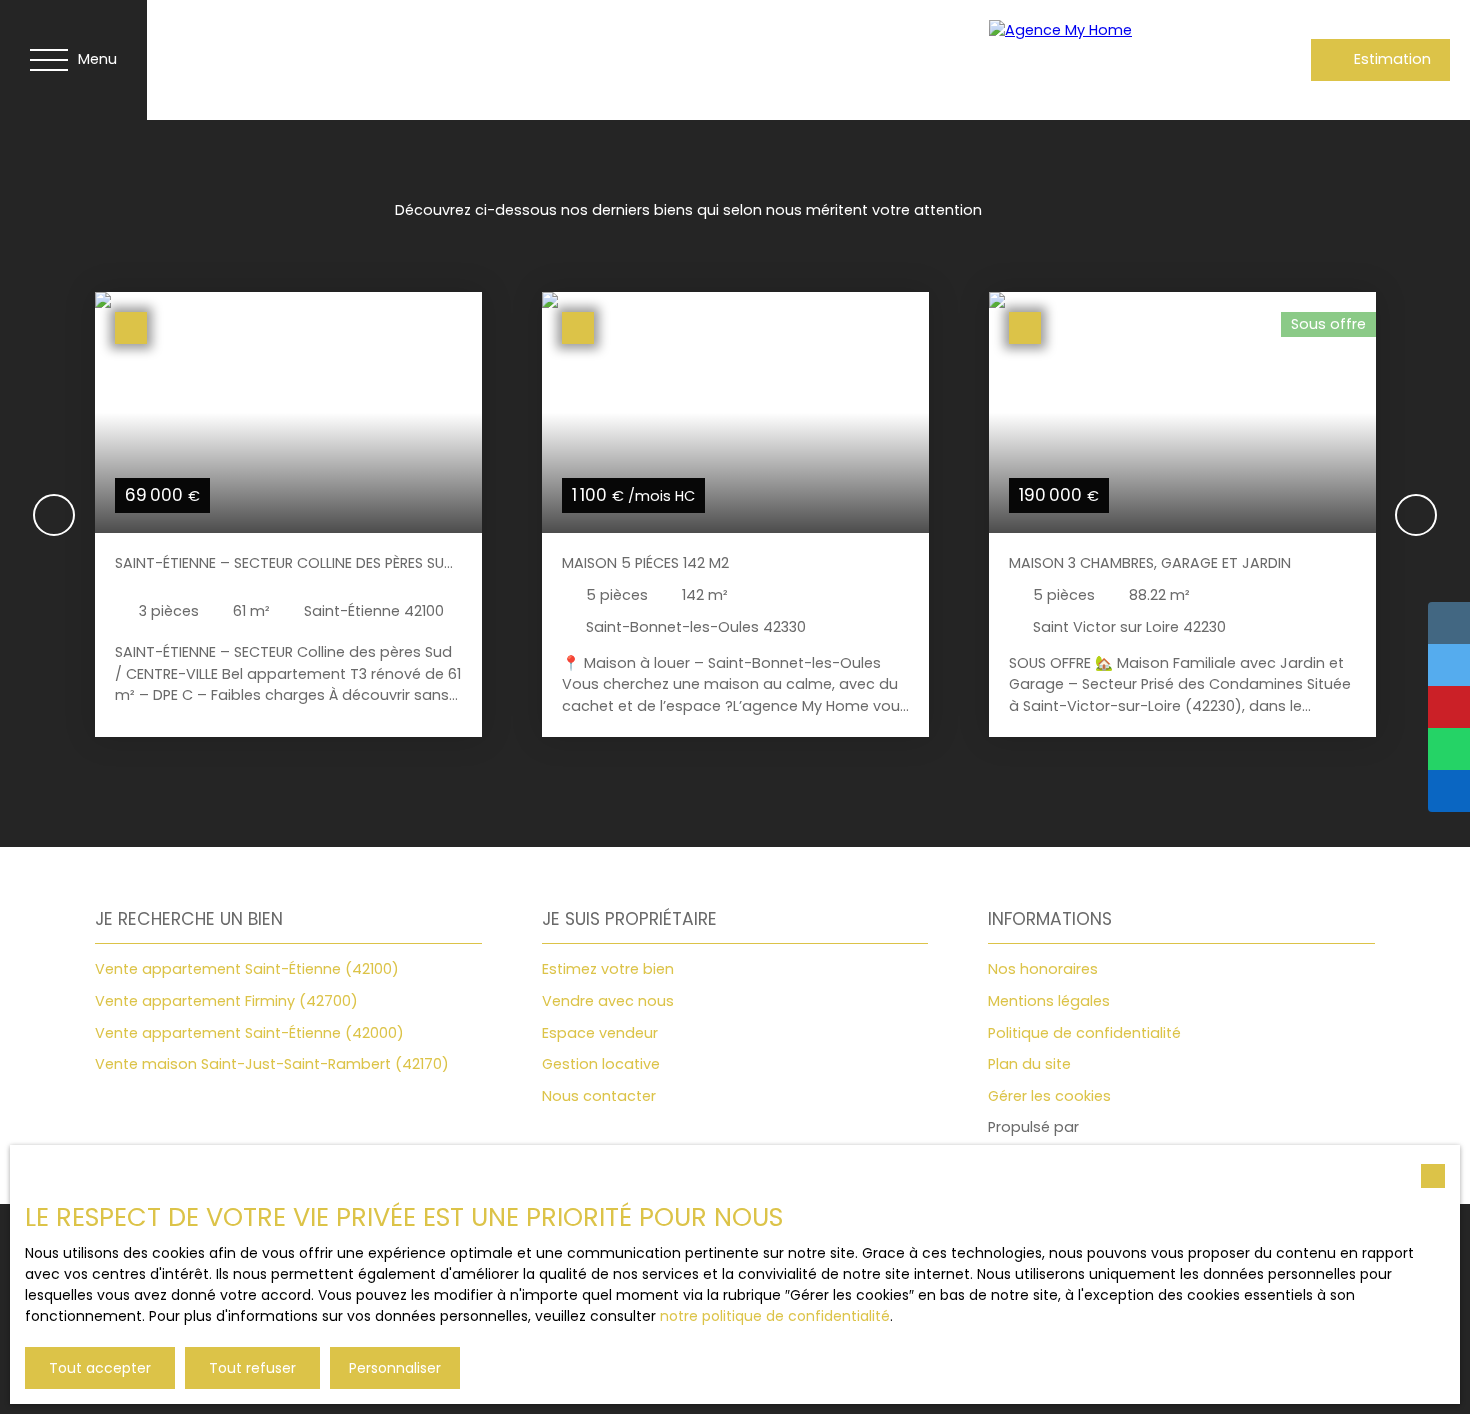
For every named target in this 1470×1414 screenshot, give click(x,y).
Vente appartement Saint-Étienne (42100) (247, 969)
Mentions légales (1049, 1001)
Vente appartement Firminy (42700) (226, 1001)
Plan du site (1029, 1064)
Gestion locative (601, 1064)
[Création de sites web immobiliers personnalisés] (1132, 1128)
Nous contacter (599, 1096)
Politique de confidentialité (1084, 1033)
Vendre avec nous (608, 1001)
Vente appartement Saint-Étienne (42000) (249, 1033)
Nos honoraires (1043, 969)
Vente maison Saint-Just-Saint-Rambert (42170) (272, 1064)
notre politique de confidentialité (775, 1316)
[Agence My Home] (1099, 60)
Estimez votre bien (608, 969)
